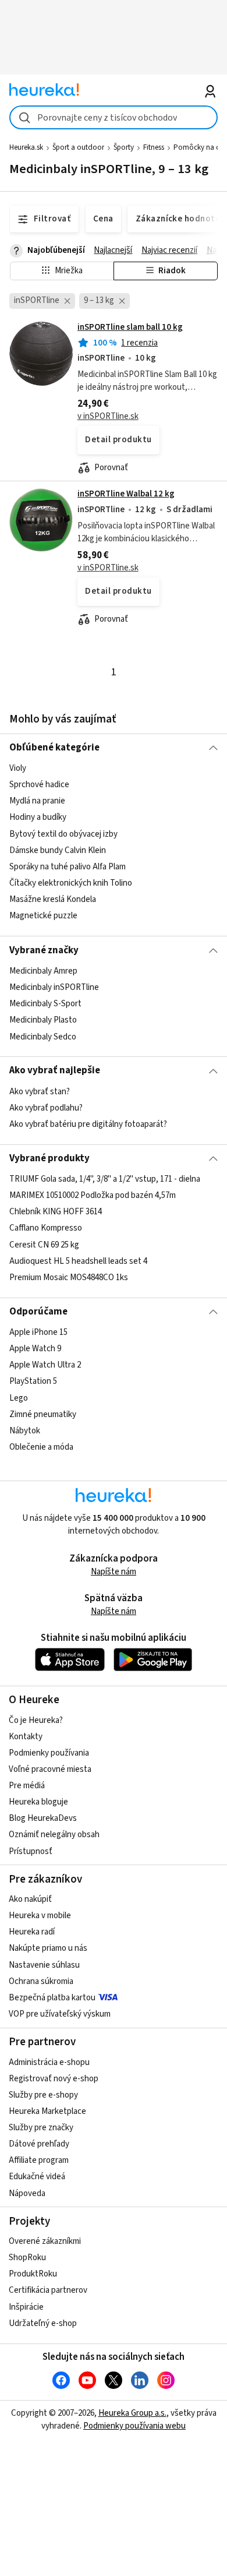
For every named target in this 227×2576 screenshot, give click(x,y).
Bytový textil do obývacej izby (63, 834)
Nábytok (25, 1431)
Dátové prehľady (39, 2144)
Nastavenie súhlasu (44, 1965)
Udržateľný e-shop (43, 2323)
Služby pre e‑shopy (43, 2095)
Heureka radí (32, 1932)
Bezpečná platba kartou (52, 1998)
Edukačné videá (37, 2177)
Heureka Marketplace (47, 2111)
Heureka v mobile (40, 1916)
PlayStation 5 (33, 1382)
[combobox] (114, 117)
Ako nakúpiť (30, 1899)
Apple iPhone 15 (38, 1332)
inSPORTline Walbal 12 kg (126, 494)
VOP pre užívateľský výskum (60, 2014)
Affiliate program (39, 2160)
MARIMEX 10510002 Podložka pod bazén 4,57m (93, 1195)
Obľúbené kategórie (54, 748)
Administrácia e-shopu (49, 2062)
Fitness (154, 147)
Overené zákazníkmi (45, 2241)
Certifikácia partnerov (48, 2290)
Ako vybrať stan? (40, 1092)
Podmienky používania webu (134, 2426)
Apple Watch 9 (35, 1349)
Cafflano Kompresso (46, 1229)
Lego (19, 1398)
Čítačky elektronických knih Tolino (71, 883)
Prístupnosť (31, 1851)
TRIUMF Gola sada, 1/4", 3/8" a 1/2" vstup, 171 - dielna (105, 1179)
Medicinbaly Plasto (43, 1020)
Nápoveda (27, 2193)
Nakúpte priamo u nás (48, 1948)
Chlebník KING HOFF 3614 (56, 1212)
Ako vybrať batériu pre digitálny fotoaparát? (88, 1124)
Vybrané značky (44, 950)
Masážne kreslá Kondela (53, 899)
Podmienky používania (49, 1753)
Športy (124, 147)
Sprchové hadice (39, 785)
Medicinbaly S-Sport (45, 1004)
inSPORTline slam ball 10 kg (130, 327)
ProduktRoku (33, 2274)
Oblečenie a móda (41, 1447)
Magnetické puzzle (43, 916)
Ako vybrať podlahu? (46, 1108)
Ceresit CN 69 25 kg (44, 1245)
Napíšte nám (114, 1572)
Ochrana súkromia (41, 1981)
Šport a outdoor (78, 147)
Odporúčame (38, 1312)
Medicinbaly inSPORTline (54, 987)
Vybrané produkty (49, 1158)
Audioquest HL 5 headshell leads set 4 (78, 1261)
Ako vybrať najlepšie (55, 1070)
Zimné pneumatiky (43, 1414)
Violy (18, 768)
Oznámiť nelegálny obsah (54, 1835)
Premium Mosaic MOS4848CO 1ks (69, 1278)
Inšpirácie (26, 2307)
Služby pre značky (41, 2128)
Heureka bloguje (38, 1802)
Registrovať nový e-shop (54, 2079)
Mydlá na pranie (37, 801)
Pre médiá (27, 1786)
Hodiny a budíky (38, 818)
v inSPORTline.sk (108, 416)
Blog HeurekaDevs (43, 1818)
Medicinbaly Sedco (43, 1036)
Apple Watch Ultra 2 (45, 1365)
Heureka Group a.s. (132, 2413)
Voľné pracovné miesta (50, 1769)
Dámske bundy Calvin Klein (58, 850)
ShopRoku (27, 2258)
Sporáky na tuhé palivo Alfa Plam (68, 867)
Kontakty (26, 1737)
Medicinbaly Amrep (43, 971)
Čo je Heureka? (36, 1720)
